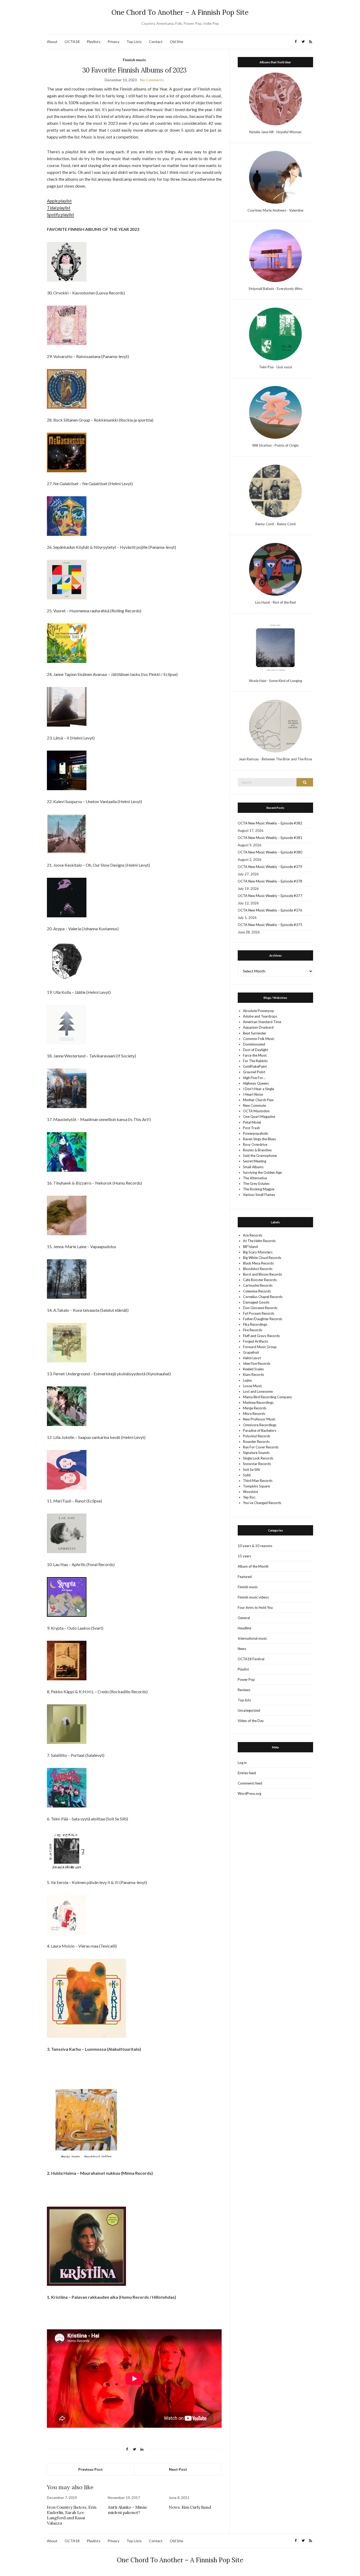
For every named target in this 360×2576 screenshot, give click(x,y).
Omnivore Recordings (260, 1425)
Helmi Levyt (252, 1358)
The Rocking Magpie (259, 1189)
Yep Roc (249, 1497)
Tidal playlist (59, 207)
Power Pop (246, 1680)
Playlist (243, 1669)
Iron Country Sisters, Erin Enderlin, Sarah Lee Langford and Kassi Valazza (72, 2515)
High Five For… (254, 1078)
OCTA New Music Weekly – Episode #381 (270, 838)
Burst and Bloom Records (262, 1274)
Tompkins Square (256, 1486)
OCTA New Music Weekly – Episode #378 (270, 881)
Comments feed (250, 1783)
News (242, 1649)
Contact (156, 42)
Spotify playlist (60, 214)
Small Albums (253, 1167)
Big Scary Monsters (258, 1252)
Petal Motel (252, 1122)
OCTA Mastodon (256, 1111)
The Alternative (255, 1178)
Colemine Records (257, 1291)
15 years (244, 1556)
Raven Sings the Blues (259, 1139)
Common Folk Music (259, 1039)
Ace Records (253, 1235)
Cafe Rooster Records (260, 1280)
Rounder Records (256, 1442)
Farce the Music (255, 1055)
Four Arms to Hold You (255, 1607)
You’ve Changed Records (262, 1503)
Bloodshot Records (258, 1269)
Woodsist (250, 1492)
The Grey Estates (256, 1184)
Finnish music (134, 60)
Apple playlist (59, 201)
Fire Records (253, 1330)
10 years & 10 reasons (255, 1546)
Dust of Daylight (256, 1050)
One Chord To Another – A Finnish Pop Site (180, 12)
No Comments (152, 80)
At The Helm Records (259, 1241)
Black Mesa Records (258, 1263)
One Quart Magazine (259, 1117)
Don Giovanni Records (260, 1308)
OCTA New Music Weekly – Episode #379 (270, 867)
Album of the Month (253, 1566)
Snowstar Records (257, 1464)
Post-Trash (251, 1128)
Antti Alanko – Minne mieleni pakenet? (128, 2510)
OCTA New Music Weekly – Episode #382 (270, 823)
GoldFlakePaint (255, 1066)
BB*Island (250, 1247)
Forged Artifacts (256, 1341)
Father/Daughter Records (263, 1319)
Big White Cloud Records (262, 1258)
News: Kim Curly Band (190, 2507)
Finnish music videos (253, 1597)
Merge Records (255, 1408)
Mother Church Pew (258, 1100)
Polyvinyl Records (257, 1436)
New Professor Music (259, 1419)
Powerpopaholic (256, 1133)
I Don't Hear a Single (259, 1089)
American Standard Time (262, 1022)
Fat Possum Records (259, 1313)
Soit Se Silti (251, 1470)
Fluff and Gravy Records (261, 1336)
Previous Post (91, 2469)
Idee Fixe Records (257, 1363)
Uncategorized (249, 1710)
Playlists (94, 42)
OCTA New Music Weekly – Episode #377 (270, 896)
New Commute (254, 1105)
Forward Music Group (260, 1347)
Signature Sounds (256, 1453)
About (52, 42)
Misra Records (254, 1414)
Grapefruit (251, 1352)
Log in (242, 1763)
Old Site (176, 42)
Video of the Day (251, 1721)
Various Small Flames (259, 1195)
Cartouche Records (258, 1285)
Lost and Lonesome (258, 1391)
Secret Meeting (255, 1161)
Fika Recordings (255, 1324)
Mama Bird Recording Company (267, 1397)
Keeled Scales (253, 1369)
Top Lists (134, 42)
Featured (245, 1577)
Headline (244, 1628)
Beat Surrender (255, 1033)
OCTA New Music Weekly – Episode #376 (270, 910)
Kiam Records (254, 1375)
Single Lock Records (258, 1458)
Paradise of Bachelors (260, 1430)
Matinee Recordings (258, 1403)
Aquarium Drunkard (258, 1027)
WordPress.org (249, 1793)
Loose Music (252, 1386)
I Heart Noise (253, 1094)
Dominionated (254, 1044)
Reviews (244, 1690)
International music (252, 1638)
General (244, 1618)
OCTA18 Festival (251, 1659)
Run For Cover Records (261, 1447)
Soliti (247, 1475)
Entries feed (247, 1773)
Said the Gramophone (260, 1156)
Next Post (178, 2469)
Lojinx (247, 1380)
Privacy (113, 42)
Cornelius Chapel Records (263, 1297)
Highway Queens (256, 1083)
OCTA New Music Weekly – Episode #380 (270, 852)
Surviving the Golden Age (262, 1172)
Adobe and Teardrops (260, 1016)
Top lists (244, 1700)
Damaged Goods (256, 1302)
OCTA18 (72, 42)
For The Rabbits (255, 1061)
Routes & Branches (257, 1150)
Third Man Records (258, 1481)
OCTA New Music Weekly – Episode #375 (270, 925)
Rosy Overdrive (255, 1144)
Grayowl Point (254, 1072)
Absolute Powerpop (259, 1011)
